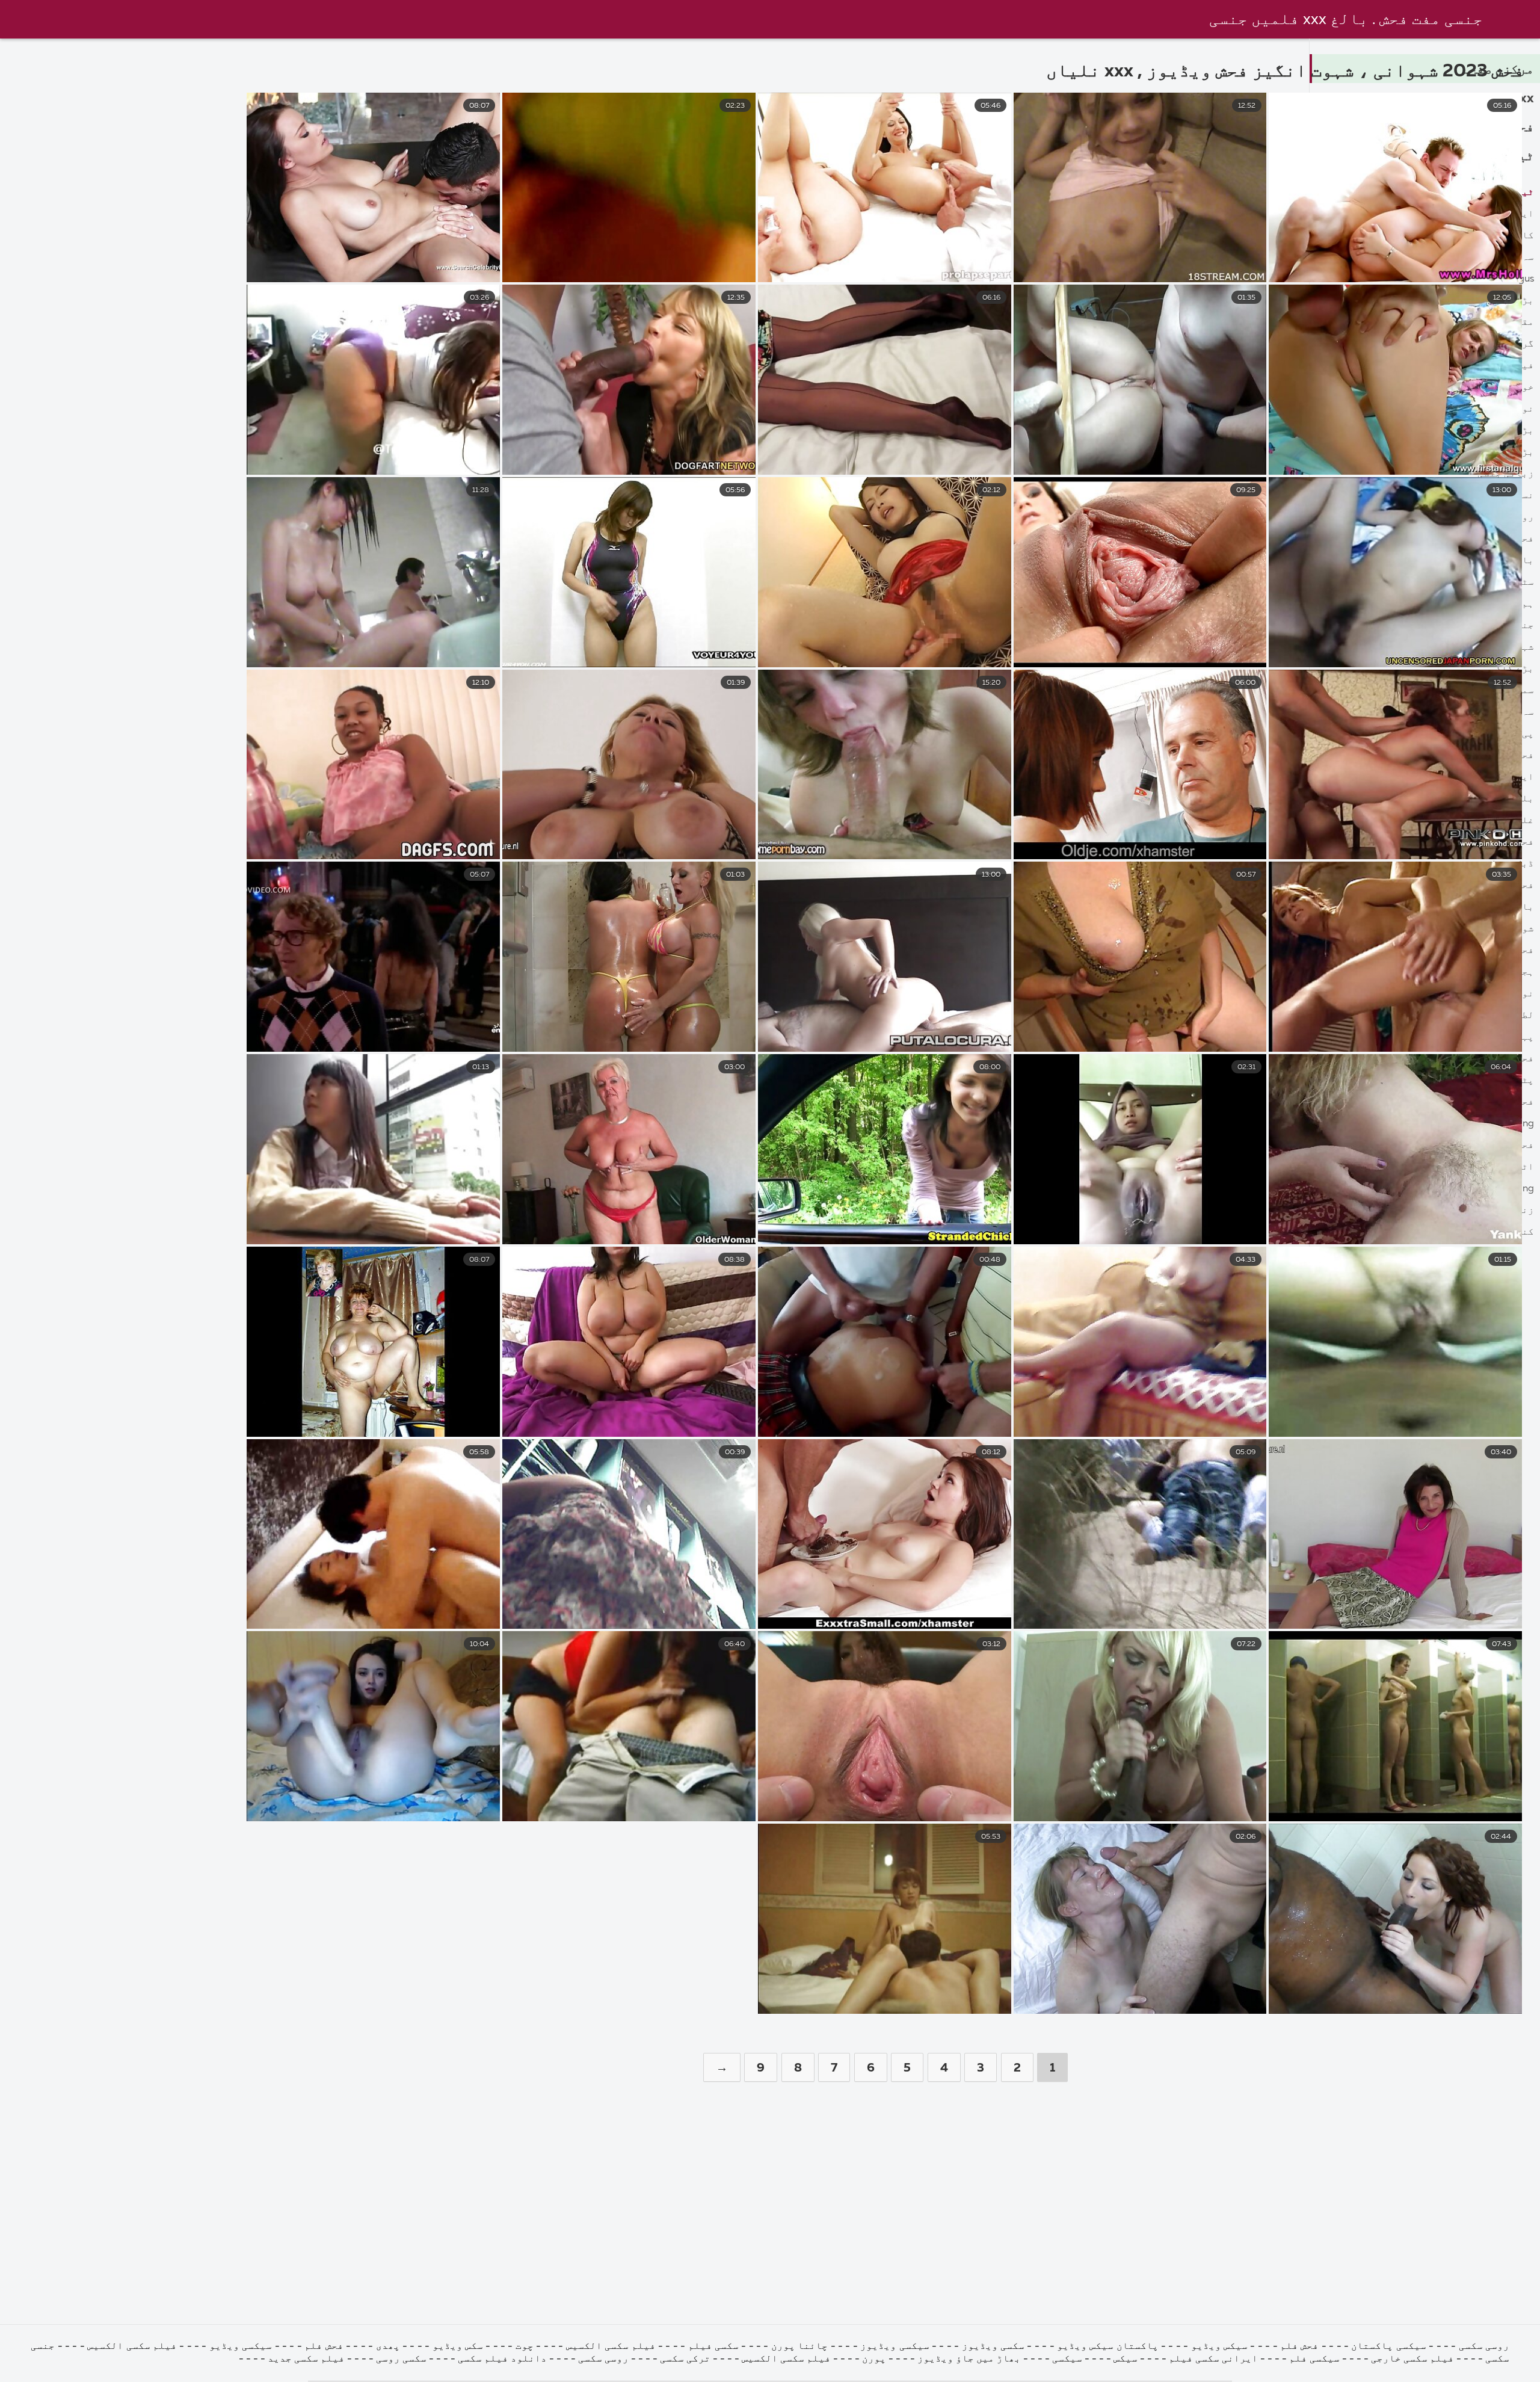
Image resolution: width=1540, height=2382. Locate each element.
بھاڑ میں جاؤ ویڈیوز (969, 2359)
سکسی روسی (401, 2359)
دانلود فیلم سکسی (502, 2359)
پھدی (388, 2347)
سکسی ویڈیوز (993, 2347)
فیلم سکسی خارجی (1412, 2359)
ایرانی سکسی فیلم (1213, 2359)
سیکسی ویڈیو (241, 2347)
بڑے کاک (1515, 669)
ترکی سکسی (685, 2359)
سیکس (1126, 2359)
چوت (525, 2347)
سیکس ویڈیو (1219, 2347)
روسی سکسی (1484, 2347)
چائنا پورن (799, 2347)
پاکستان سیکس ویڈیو (1108, 2347)
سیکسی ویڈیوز (895, 2347)
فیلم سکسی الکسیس (611, 2347)
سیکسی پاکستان (1388, 2347)
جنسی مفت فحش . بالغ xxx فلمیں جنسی (1346, 20)
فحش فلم (1299, 2347)
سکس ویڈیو (458, 2347)
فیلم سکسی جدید (306, 2359)
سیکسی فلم (1314, 2359)
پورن (874, 2359)
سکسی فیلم (713, 2347)
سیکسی (1067, 2359)
